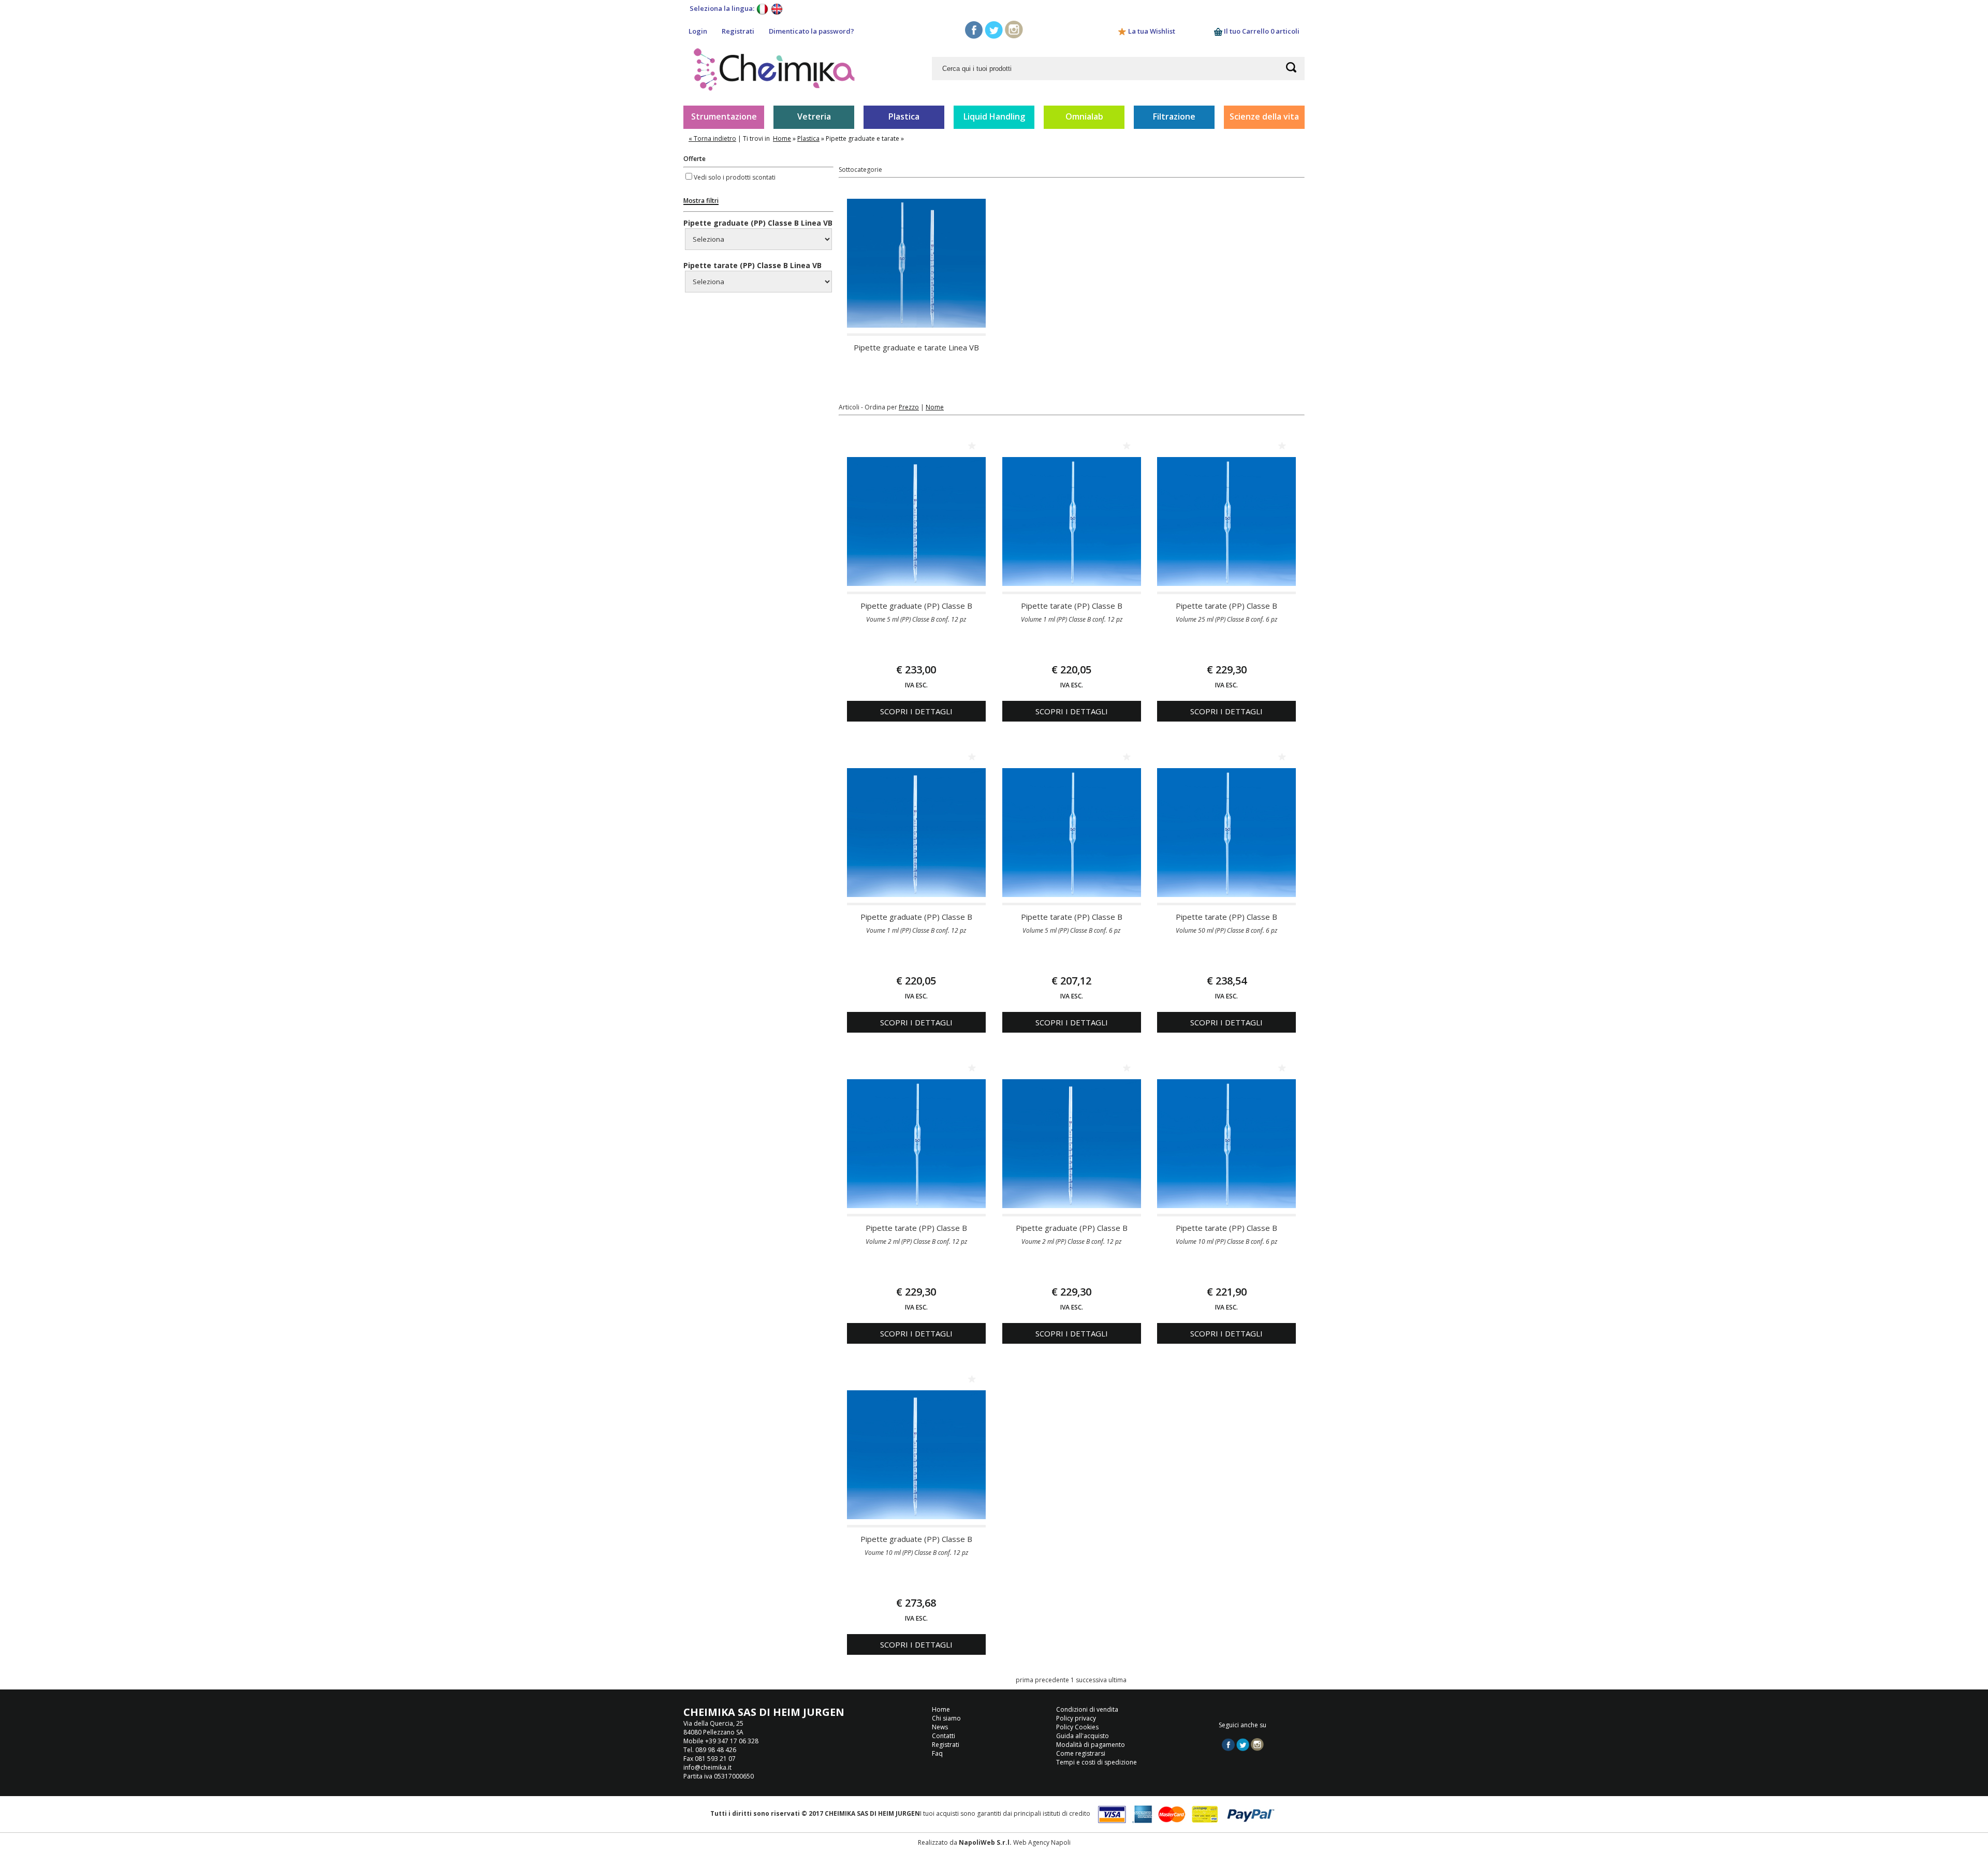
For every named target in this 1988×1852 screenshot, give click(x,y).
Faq (937, 1753)
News (940, 1727)
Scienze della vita (1264, 116)
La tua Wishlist (1152, 31)
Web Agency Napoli (1042, 1842)
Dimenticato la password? (812, 31)
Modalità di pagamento (1091, 1745)
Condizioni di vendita (1087, 1709)
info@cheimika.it (707, 1767)
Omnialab (1084, 116)
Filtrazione (1174, 116)
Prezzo (909, 407)
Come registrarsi (1081, 1753)
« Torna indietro (712, 138)
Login (698, 31)
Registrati (738, 31)
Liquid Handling (994, 116)
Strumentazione (724, 116)
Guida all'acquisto (1083, 1736)
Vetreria (814, 116)
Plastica (904, 116)
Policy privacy (1076, 1718)
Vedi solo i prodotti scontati (735, 177)
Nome (935, 407)
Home (782, 138)
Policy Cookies (1077, 1727)
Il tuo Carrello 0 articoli (1261, 31)
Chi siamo (946, 1718)
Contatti (944, 1736)
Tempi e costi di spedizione (1097, 1762)
